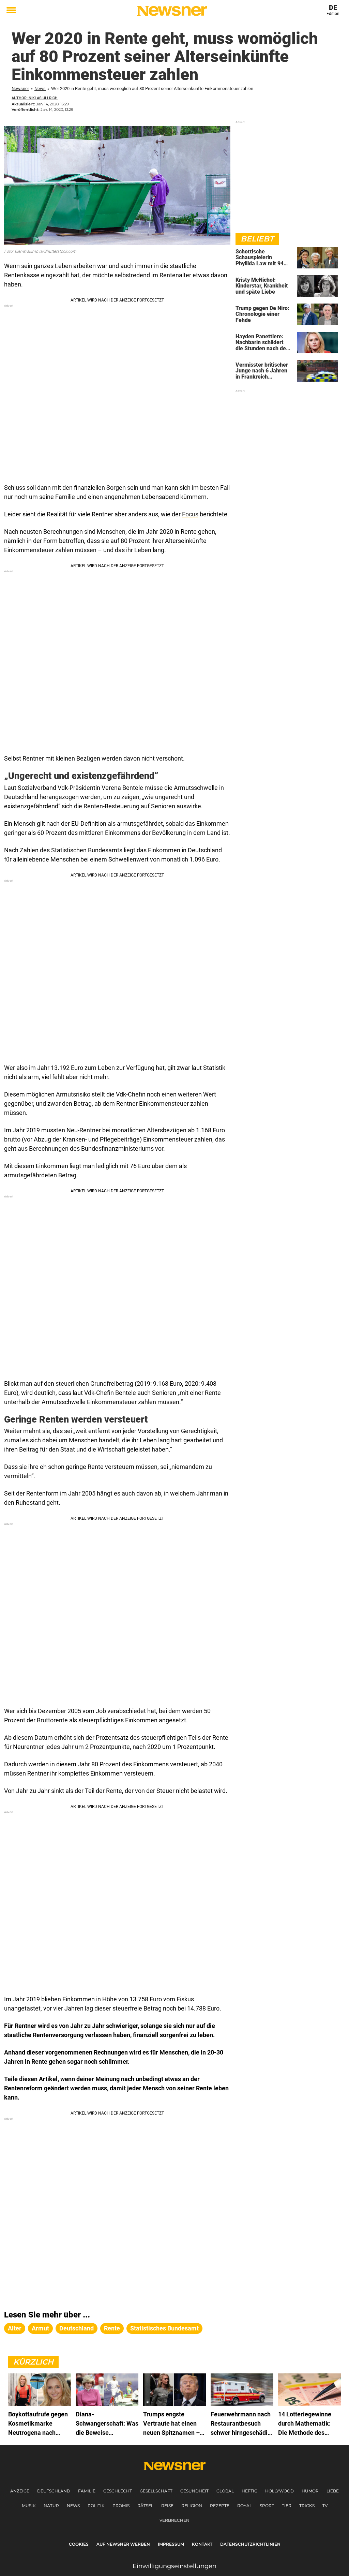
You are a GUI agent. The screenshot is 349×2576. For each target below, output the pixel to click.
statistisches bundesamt (164, 2328)
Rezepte (220, 2506)
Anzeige (20, 2491)
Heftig (249, 2491)
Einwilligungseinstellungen (174, 2566)
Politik (96, 2506)
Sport (267, 2506)
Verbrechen (174, 2520)
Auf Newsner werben (123, 2544)
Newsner (20, 89)
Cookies (79, 2544)
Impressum (171, 2544)
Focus (190, 514)
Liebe (333, 2491)
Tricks (307, 2506)
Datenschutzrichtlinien (250, 2544)
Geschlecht (118, 2491)
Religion (192, 2506)
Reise (167, 2506)
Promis (121, 2506)
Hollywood (279, 2491)
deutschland (77, 2328)
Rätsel (145, 2506)
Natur (51, 2506)
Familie (87, 2491)
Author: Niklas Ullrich (35, 98)
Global (225, 2491)
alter (15, 2328)
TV (325, 2506)
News (40, 89)
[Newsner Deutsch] (172, 11)
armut (40, 2328)
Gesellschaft (156, 2491)
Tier (287, 2506)
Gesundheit (194, 2491)
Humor (310, 2491)
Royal (245, 2506)
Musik (29, 2506)
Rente (112, 2328)
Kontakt (202, 2544)
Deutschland (54, 2491)
